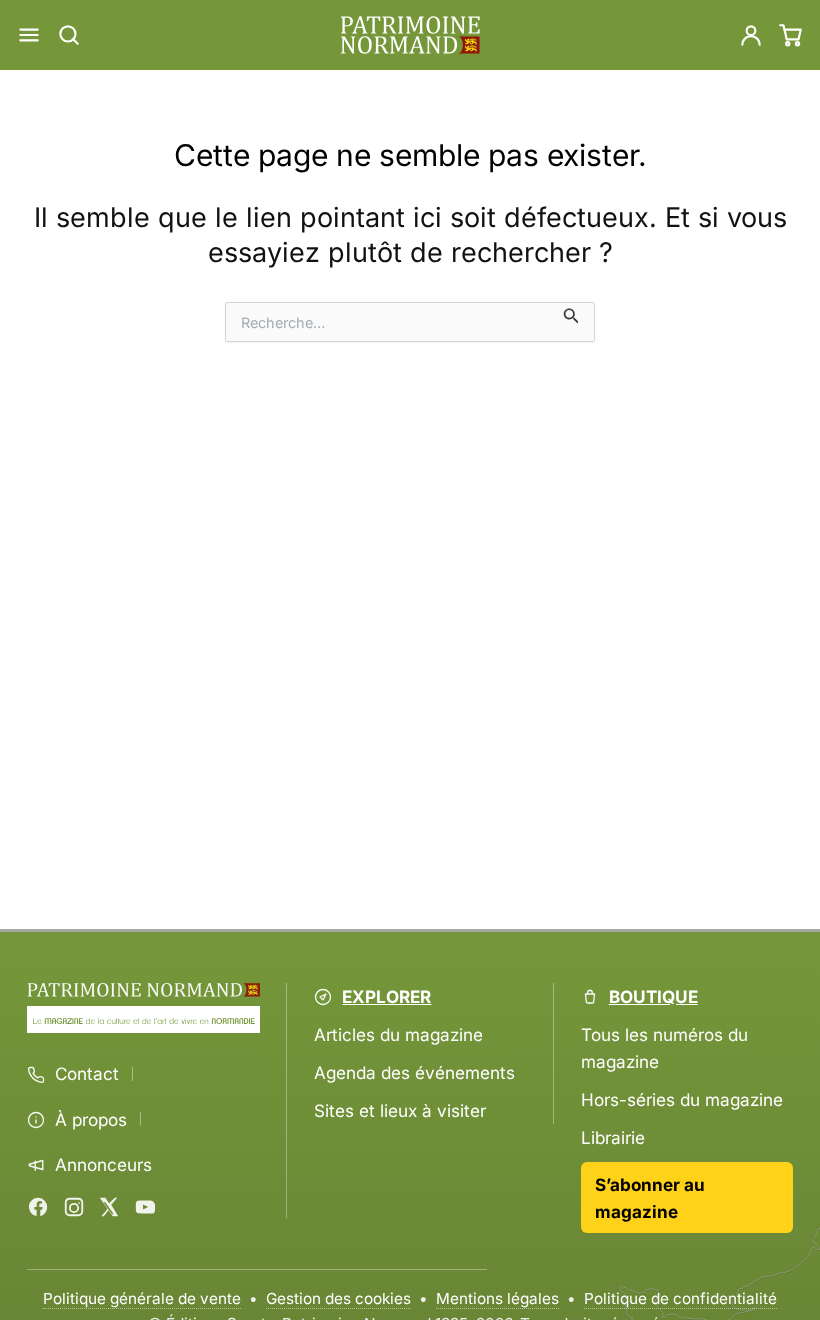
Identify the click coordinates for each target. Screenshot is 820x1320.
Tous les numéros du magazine (664, 1048)
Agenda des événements (414, 1072)
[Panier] (791, 35)
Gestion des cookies (338, 1298)
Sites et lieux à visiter (400, 1110)
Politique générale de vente (142, 1298)
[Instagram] (74, 1207)
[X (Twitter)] (109, 1207)
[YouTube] (145, 1207)
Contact (87, 1074)
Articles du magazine (398, 1034)
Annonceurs (103, 1165)
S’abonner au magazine (650, 1198)
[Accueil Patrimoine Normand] (143, 990)
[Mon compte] (751, 35)
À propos (91, 1120)
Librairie (613, 1137)
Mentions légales (497, 1298)
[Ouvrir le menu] (29, 35)
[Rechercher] (69, 35)
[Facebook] (38, 1207)
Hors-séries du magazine (682, 1099)
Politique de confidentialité (680, 1298)
